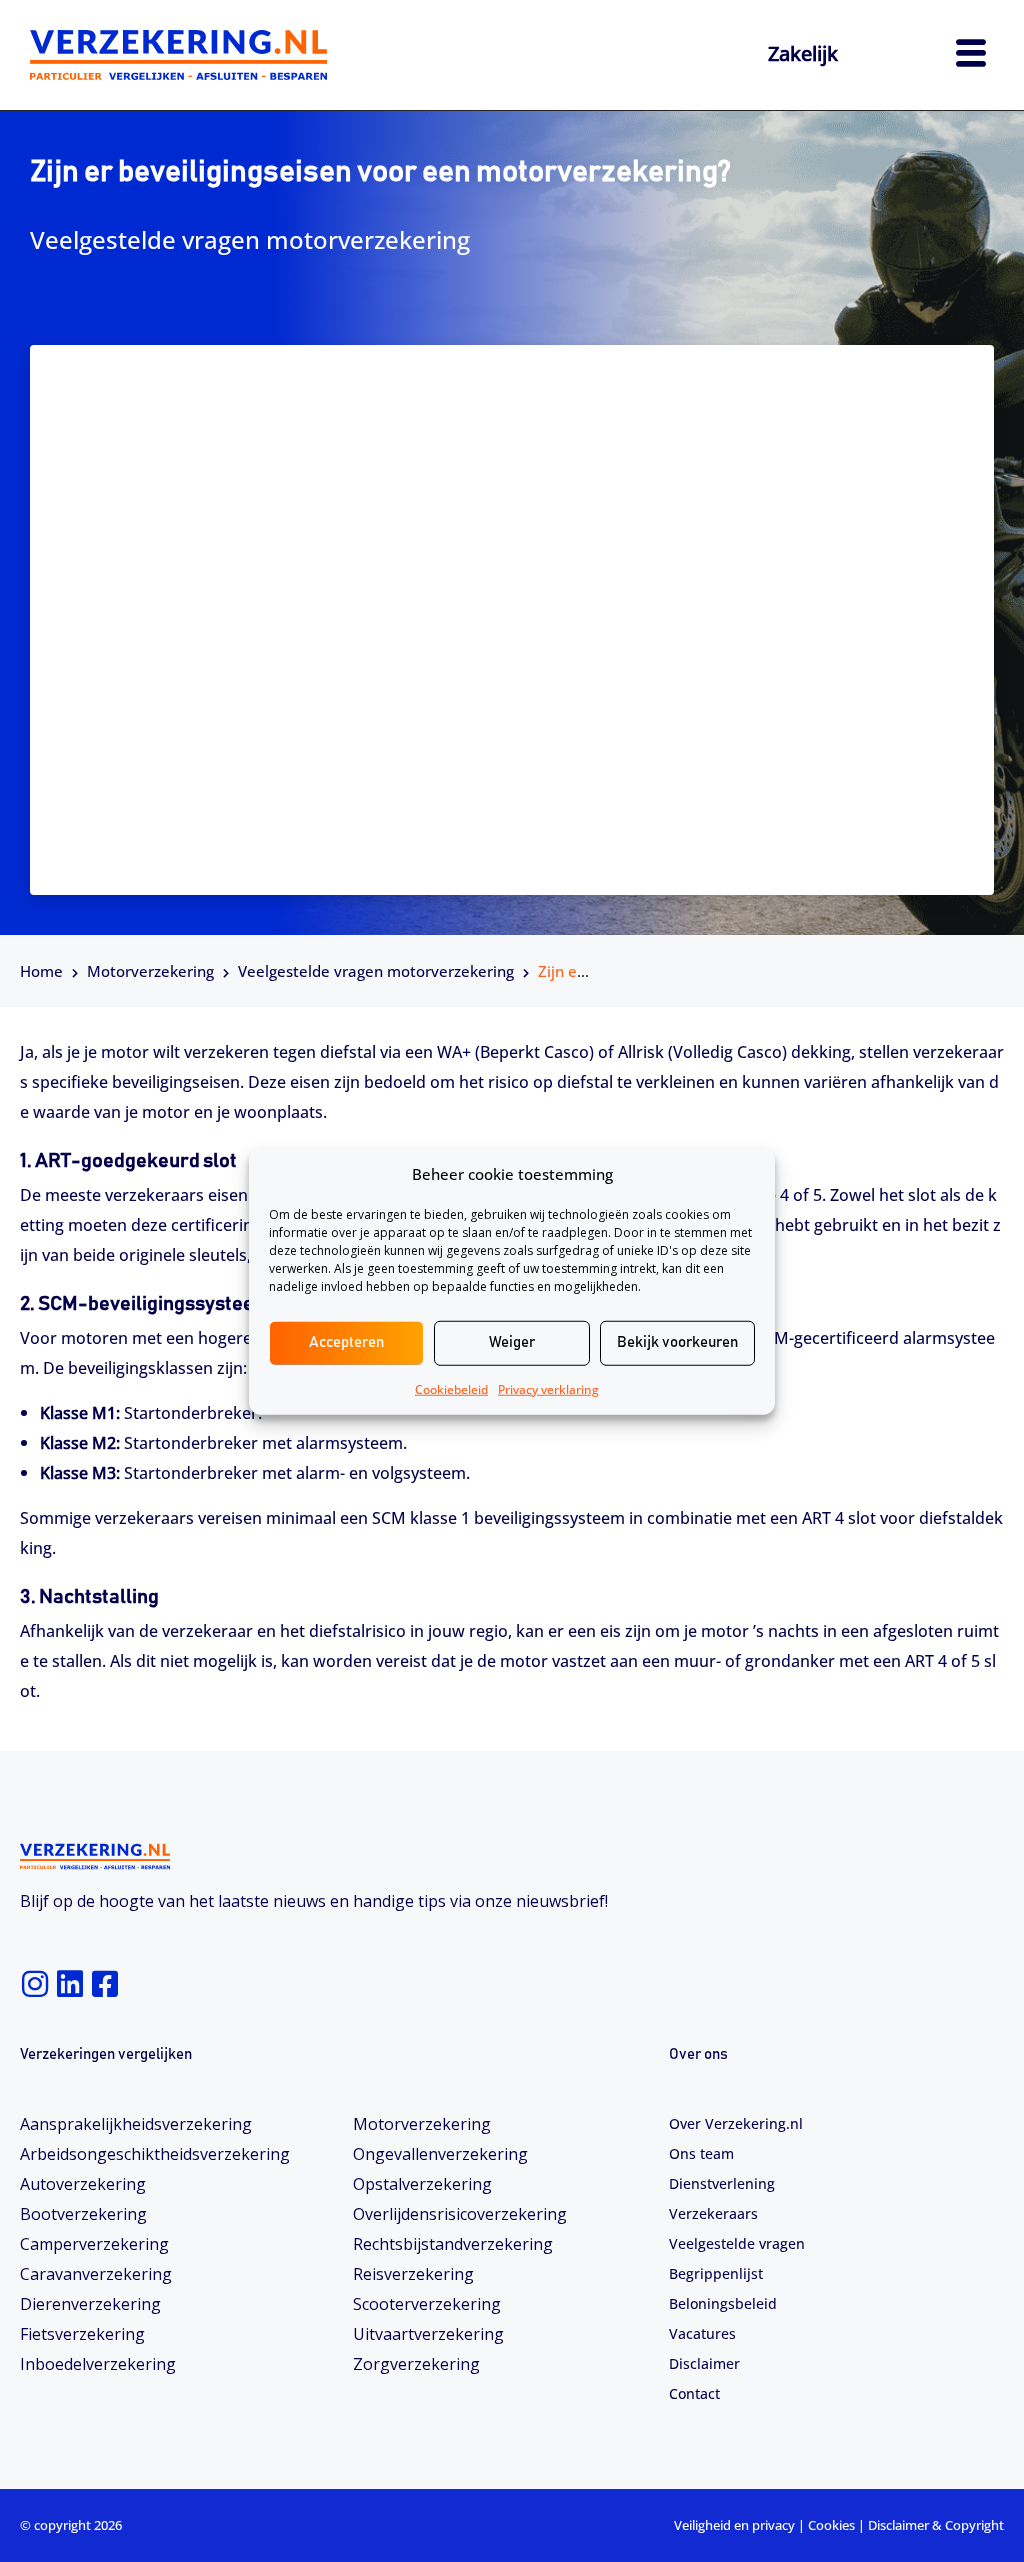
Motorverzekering (150, 971)
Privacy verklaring (548, 1388)
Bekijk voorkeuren (677, 1342)
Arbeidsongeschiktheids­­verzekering (155, 2154)
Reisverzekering (413, 2274)
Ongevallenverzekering (440, 2154)
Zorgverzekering (416, 2364)
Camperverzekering (94, 2244)
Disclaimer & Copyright (936, 2525)
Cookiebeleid (451, 1388)
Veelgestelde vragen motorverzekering (376, 971)
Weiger (512, 1342)
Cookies (831, 2525)
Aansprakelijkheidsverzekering (136, 2124)
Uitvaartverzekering (428, 2334)
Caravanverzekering (96, 2274)
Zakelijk (803, 53)
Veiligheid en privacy (734, 2525)
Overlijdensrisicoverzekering (460, 2214)
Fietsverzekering (82, 2334)
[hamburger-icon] (971, 55)
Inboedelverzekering (98, 2364)
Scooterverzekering (427, 2304)
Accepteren (346, 1342)
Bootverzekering (83, 2214)
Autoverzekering (83, 2184)
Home (41, 971)
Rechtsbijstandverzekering (453, 2244)
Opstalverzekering (422, 2184)
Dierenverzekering (90, 2304)
